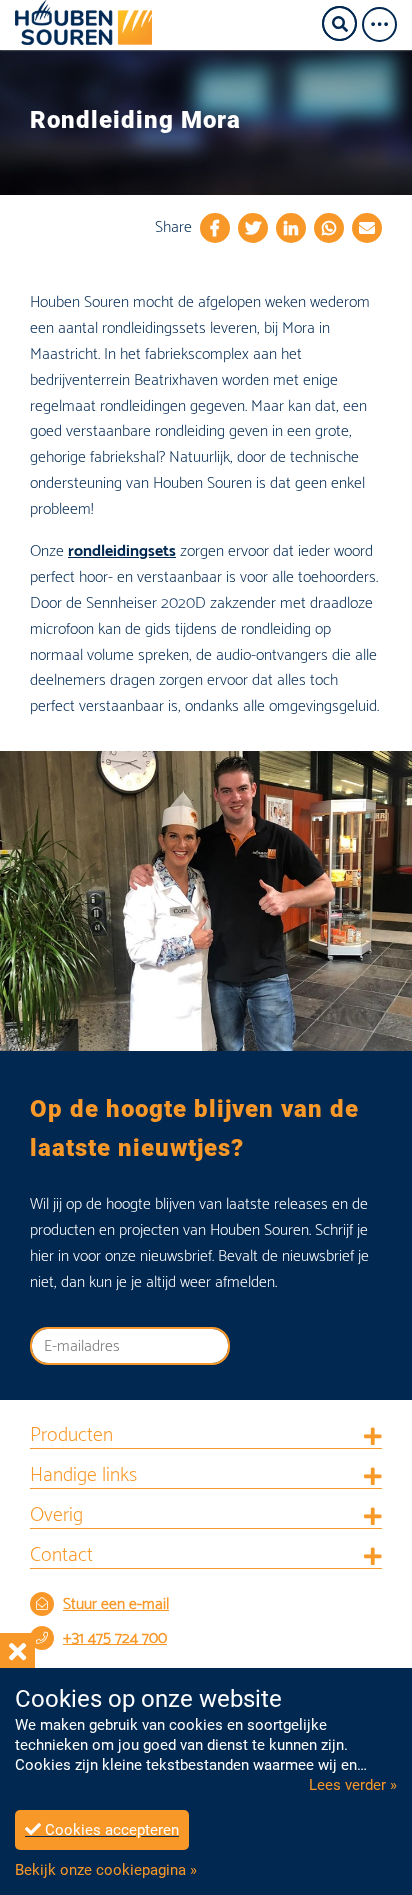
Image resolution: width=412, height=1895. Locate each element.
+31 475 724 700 (115, 1638)
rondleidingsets (122, 551)
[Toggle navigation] (385, 24)
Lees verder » (353, 1785)
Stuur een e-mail (116, 1604)
